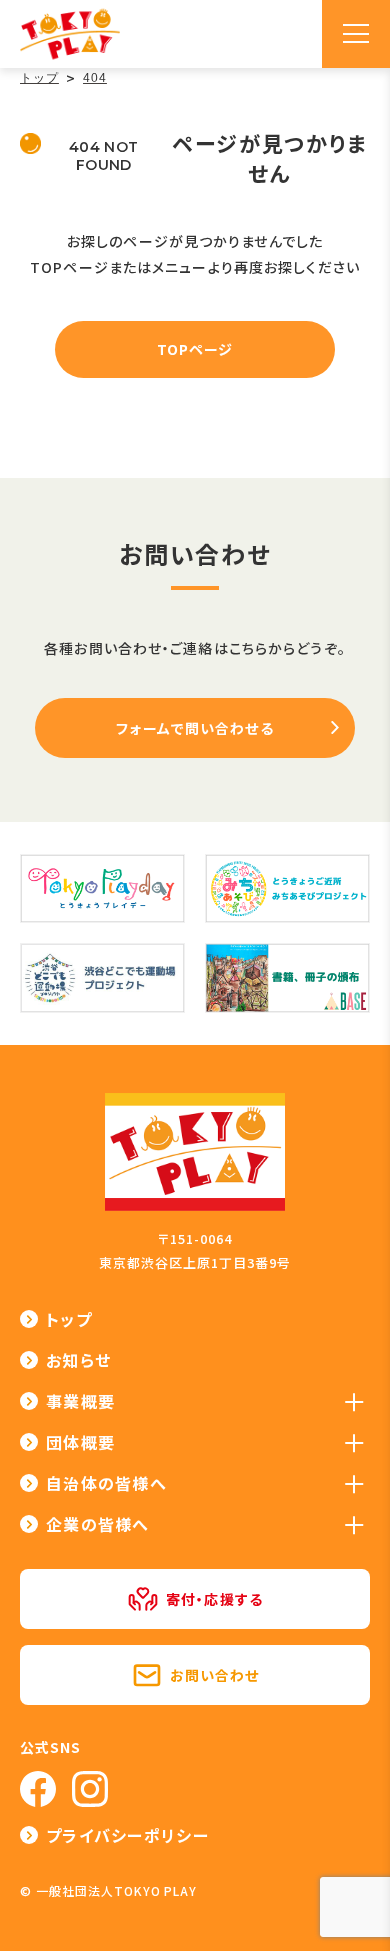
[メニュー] (356, 34)
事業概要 (80, 1401)
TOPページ (195, 349)
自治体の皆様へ (106, 1483)
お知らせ (78, 1360)
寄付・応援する (214, 1599)
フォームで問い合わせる (194, 728)
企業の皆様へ (98, 1524)
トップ (69, 1319)
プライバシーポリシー (127, 1835)
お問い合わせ (215, 1675)
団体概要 (80, 1442)
